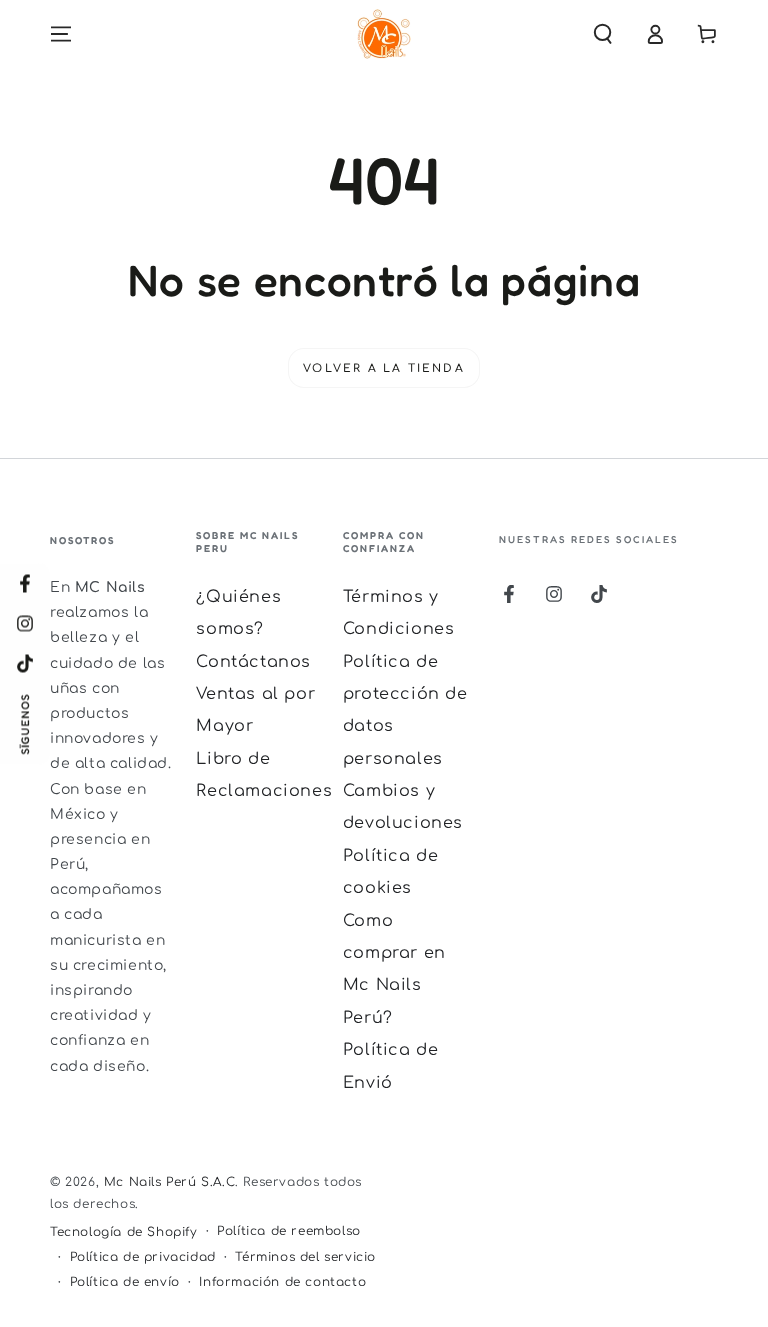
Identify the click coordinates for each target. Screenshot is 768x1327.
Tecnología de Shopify (124, 1232)
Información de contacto (282, 1282)
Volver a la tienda (384, 368)
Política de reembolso (289, 1231)
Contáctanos (253, 662)
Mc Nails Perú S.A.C (169, 1182)
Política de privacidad (143, 1257)
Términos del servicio (305, 1257)
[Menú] (61, 34)
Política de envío (125, 1282)
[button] (603, 34)
